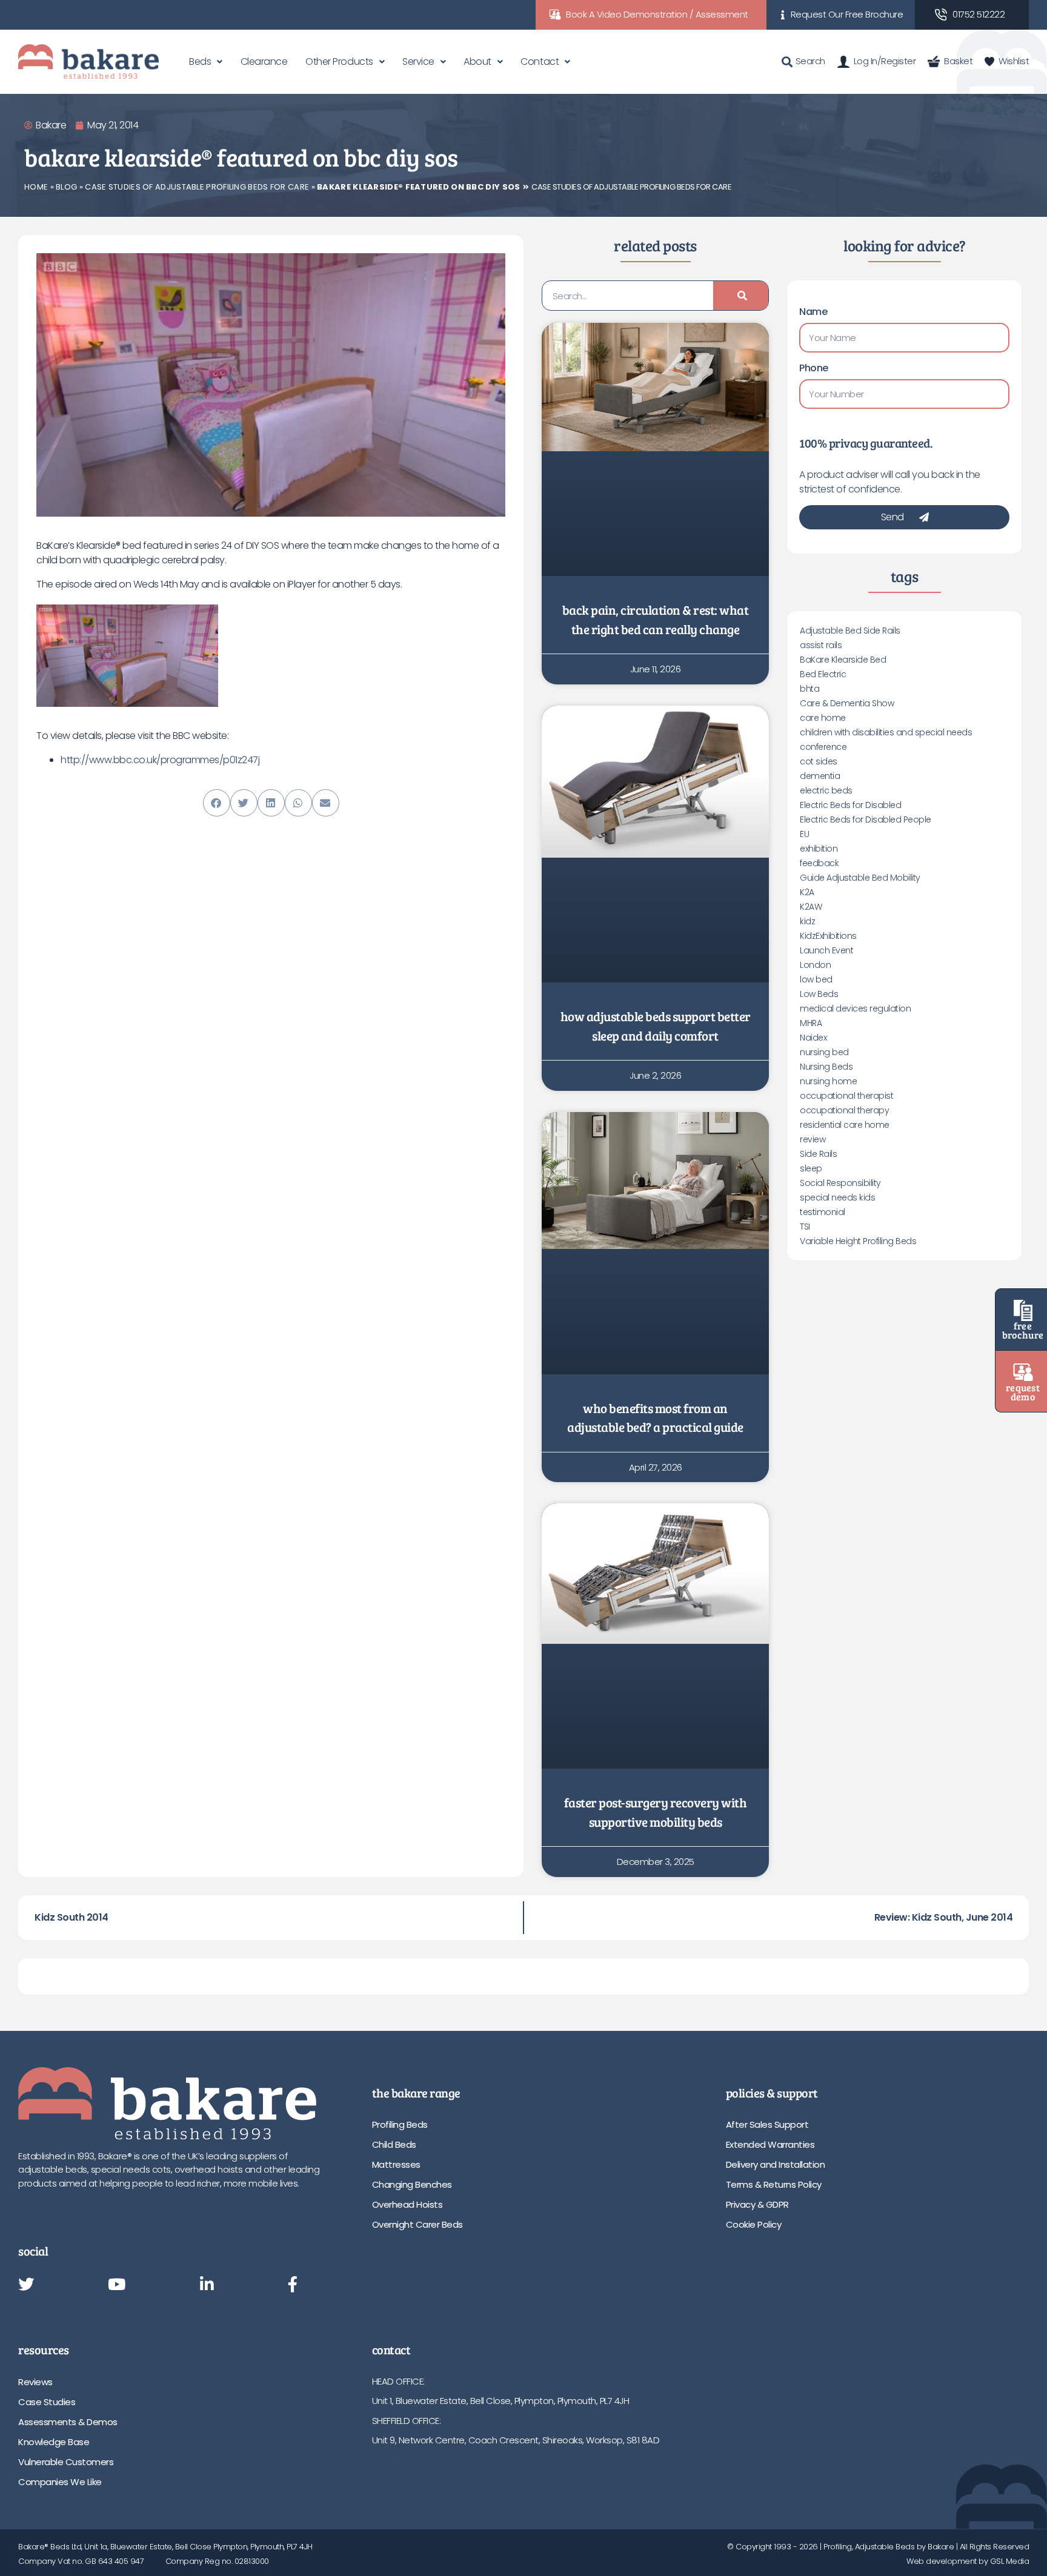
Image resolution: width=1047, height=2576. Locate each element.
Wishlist (1014, 61)
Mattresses (396, 2164)
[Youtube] (117, 2285)
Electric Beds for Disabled (850, 805)
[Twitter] (26, 2285)
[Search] (741, 296)
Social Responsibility (840, 1183)
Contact (540, 61)
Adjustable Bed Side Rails (850, 631)
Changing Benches (412, 2184)
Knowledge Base (54, 2442)
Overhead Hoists (407, 2204)
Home (36, 187)
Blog (66, 187)
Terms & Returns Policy (774, 2184)
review (813, 1139)
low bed (816, 979)
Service (418, 61)
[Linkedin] (207, 2285)
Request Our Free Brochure (847, 14)
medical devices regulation (855, 1008)
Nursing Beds (826, 1067)
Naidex (813, 1038)
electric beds (826, 790)
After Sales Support (767, 2124)
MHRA (811, 1023)
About (477, 61)
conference (823, 747)
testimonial (823, 1212)
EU (804, 834)
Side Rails (818, 1154)
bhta (809, 689)
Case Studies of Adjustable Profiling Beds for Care (197, 187)
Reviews (35, 2382)
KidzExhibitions (828, 936)
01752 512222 (979, 14)
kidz (807, 921)
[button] (217, 803)
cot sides (819, 761)
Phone (814, 368)
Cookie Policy (754, 2224)
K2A (807, 892)
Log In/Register (885, 61)
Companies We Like (60, 2482)
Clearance (264, 61)
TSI (805, 1227)
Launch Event (826, 950)
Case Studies (47, 2402)
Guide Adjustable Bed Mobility (860, 878)
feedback (819, 863)
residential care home (845, 1125)
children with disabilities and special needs (886, 732)
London (815, 965)
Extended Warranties (770, 2144)
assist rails (821, 645)
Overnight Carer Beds (417, 2224)
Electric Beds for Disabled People (866, 819)
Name (813, 312)
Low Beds (819, 994)
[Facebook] (293, 2285)
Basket (958, 61)
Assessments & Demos (68, 2422)
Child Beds (394, 2144)
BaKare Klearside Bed (843, 660)
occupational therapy (844, 1110)
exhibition (819, 849)
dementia (820, 776)
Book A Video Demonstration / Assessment (657, 14)
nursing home (828, 1081)
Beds (200, 61)
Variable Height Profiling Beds (858, 1241)
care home (823, 718)
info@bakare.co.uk (410, 2479)
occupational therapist (846, 1096)
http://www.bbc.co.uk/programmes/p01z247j (160, 760)
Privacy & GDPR (757, 2204)
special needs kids (837, 1197)
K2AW (811, 907)
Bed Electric (823, 674)
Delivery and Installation (776, 2164)
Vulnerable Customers (66, 2462)
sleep (811, 1168)
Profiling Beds (400, 2124)
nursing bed (824, 1052)
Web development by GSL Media (968, 2561)
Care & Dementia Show (847, 703)
